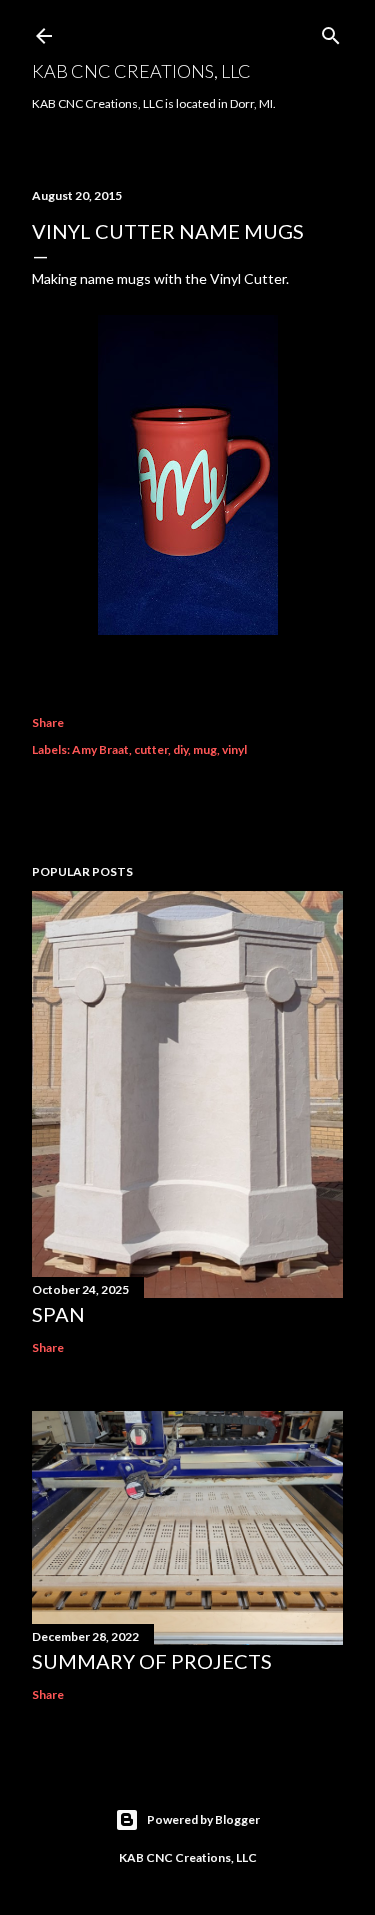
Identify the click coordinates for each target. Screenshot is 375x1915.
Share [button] (48, 722)
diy (180, 749)
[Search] (331, 31)
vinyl (234, 749)
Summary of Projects (152, 1661)
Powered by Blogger (203, 1819)
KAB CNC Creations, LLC (141, 71)
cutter (151, 749)
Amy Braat (100, 749)
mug (205, 749)
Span (58, 1314)
